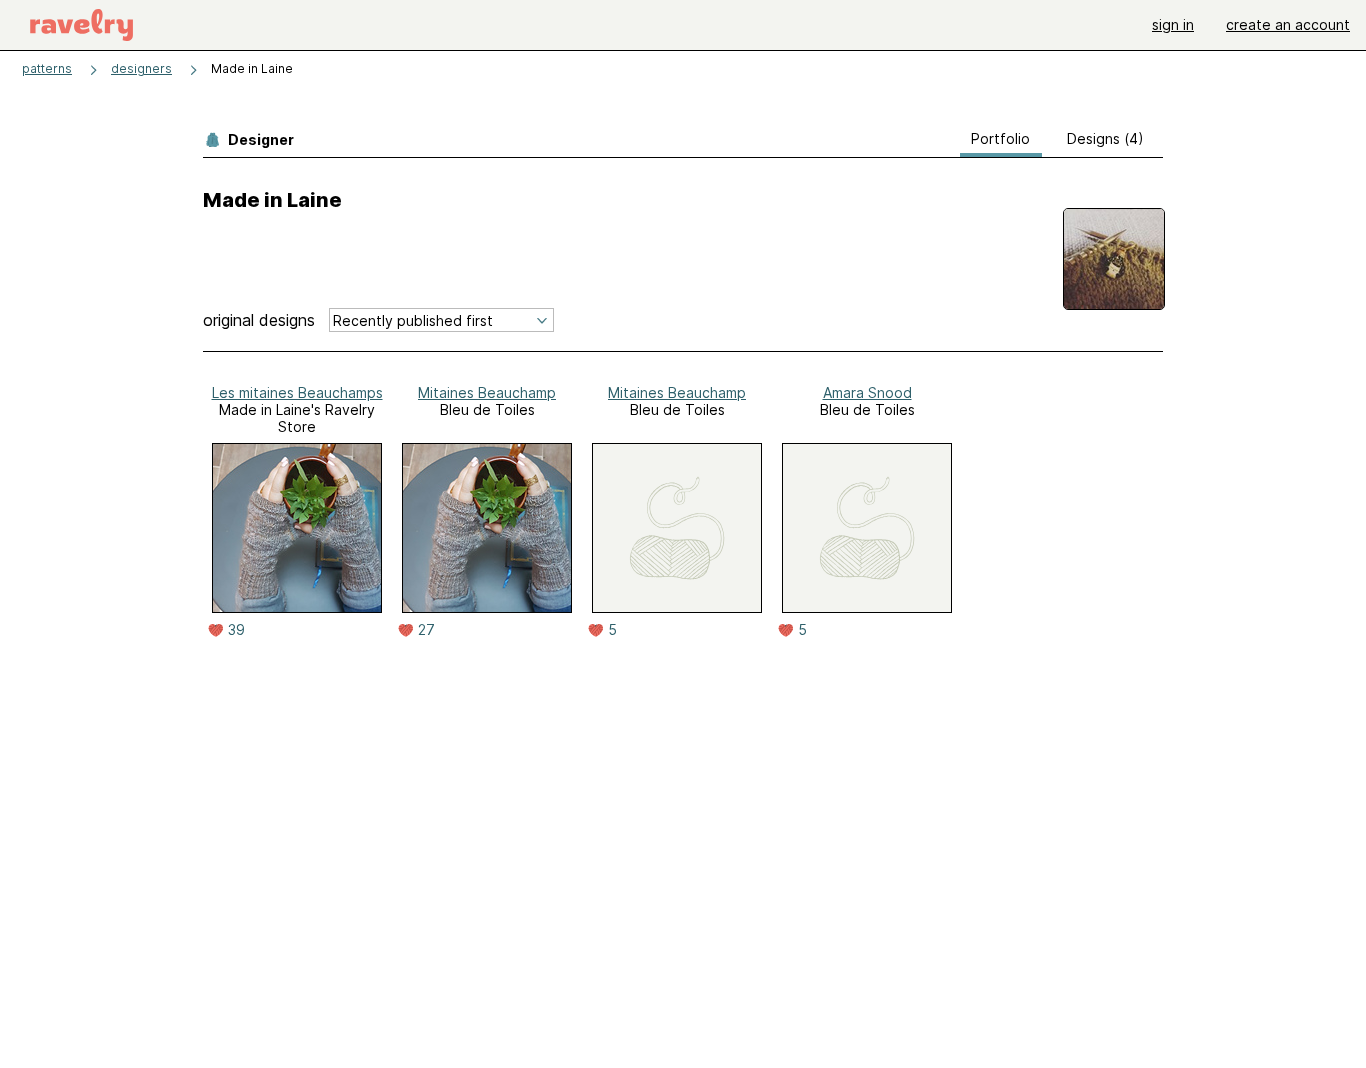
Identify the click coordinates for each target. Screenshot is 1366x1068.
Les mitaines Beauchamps (297, 392)
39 (236, 630)
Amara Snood (867, 392)
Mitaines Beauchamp (487, 392)
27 (426, 630)
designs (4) (1105, 138)
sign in (1173, 24)
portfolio (1000, 138)
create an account (1288, 24)
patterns (47, 68)
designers (141, 68)
